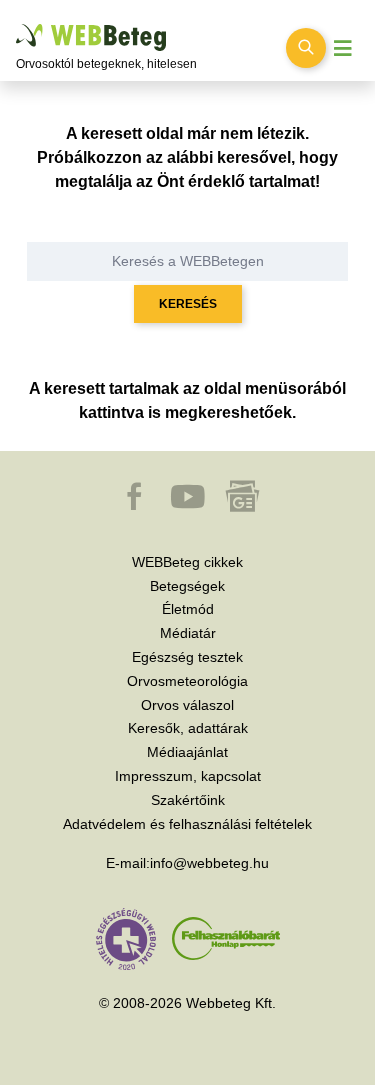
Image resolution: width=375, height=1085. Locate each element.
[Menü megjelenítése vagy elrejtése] (343, 48)
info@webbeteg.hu (209, 863)
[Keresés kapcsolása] (306, 48)
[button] (136, 506)
